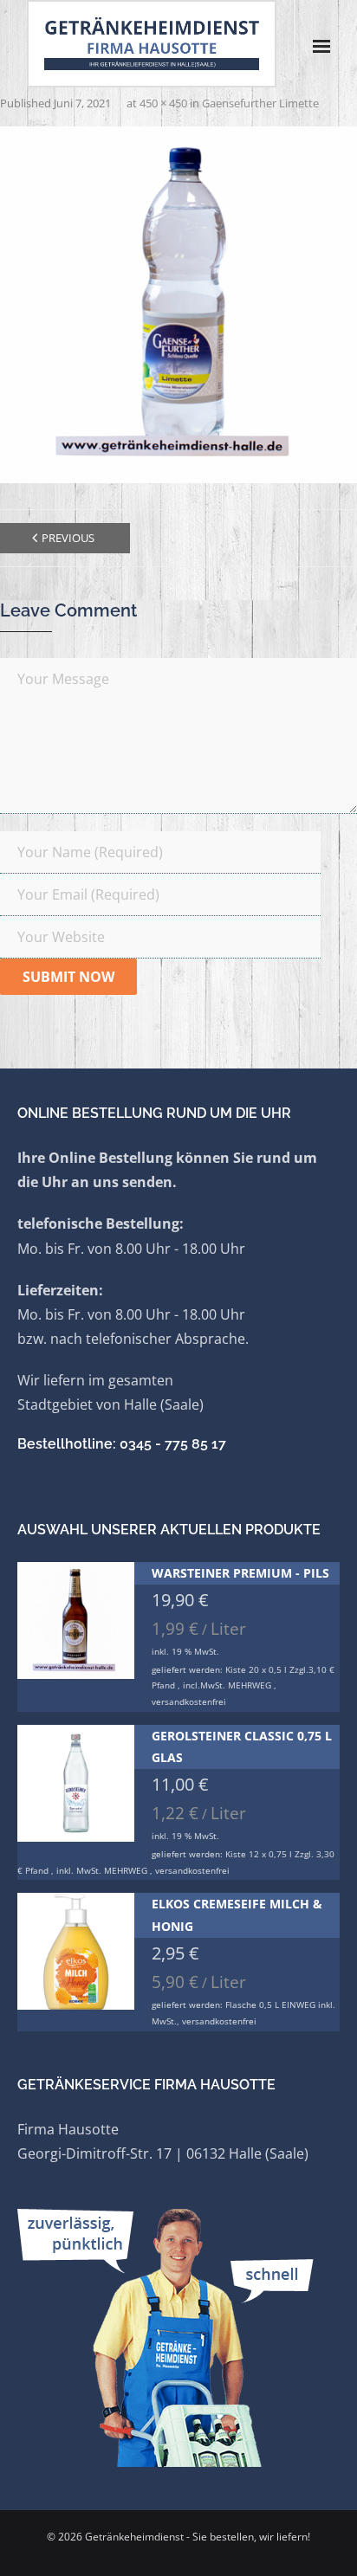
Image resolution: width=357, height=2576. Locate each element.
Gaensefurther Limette (260, 103)
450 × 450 (163, 103)
